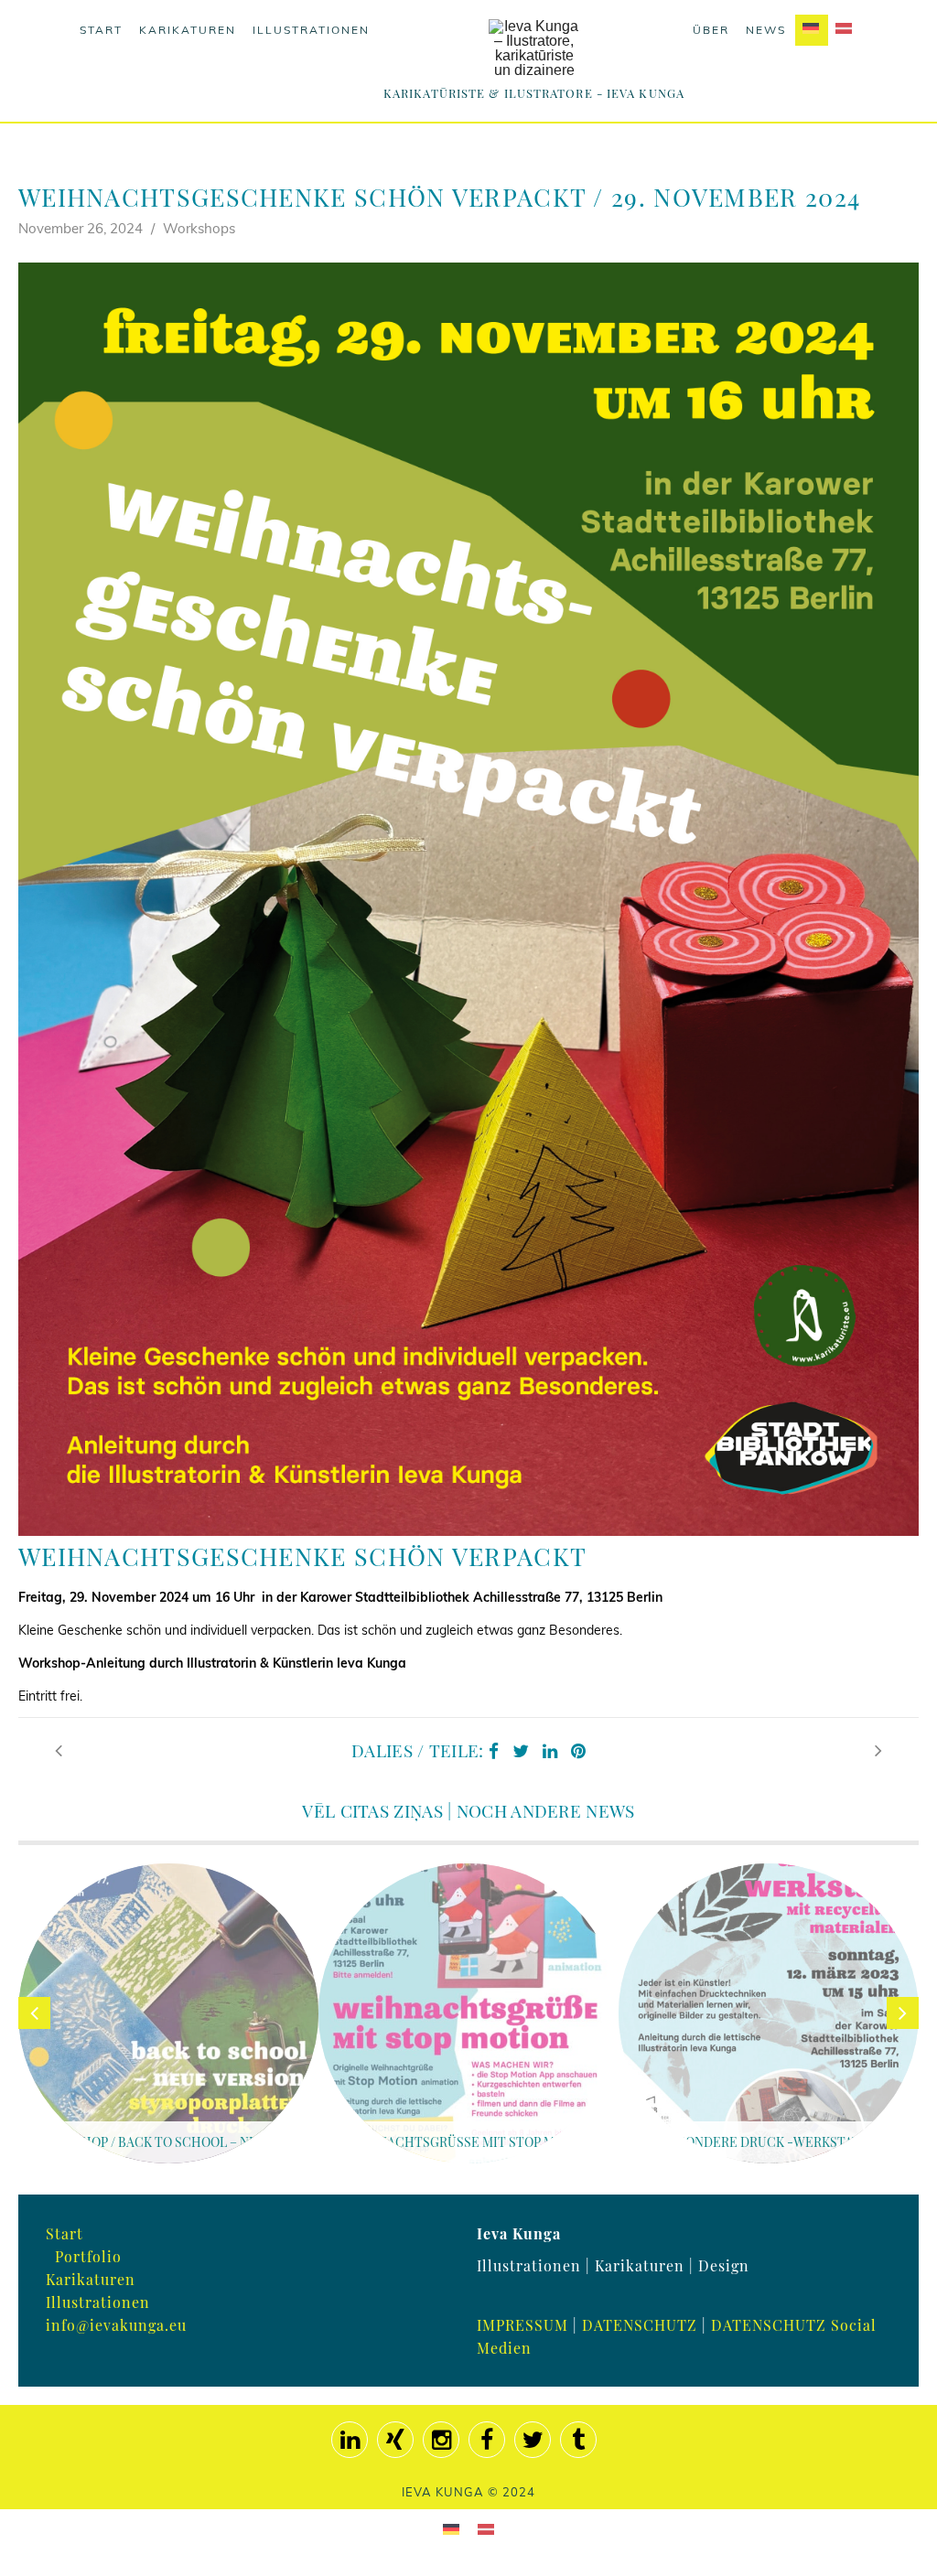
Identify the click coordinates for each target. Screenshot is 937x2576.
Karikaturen (188, 30)
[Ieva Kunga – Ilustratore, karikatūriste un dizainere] (534, 48)
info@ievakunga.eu (116, 2325)
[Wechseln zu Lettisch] (845, 30)
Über (711, 30)
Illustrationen (311, 30)
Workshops (199, 228)
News (766, 30)
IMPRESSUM (522, 2325)
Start (101, 30)
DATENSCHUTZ (640, 2325)
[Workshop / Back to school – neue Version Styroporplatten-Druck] (59, 1750)
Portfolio (88, 2256)
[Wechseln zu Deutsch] (451, 2529)
